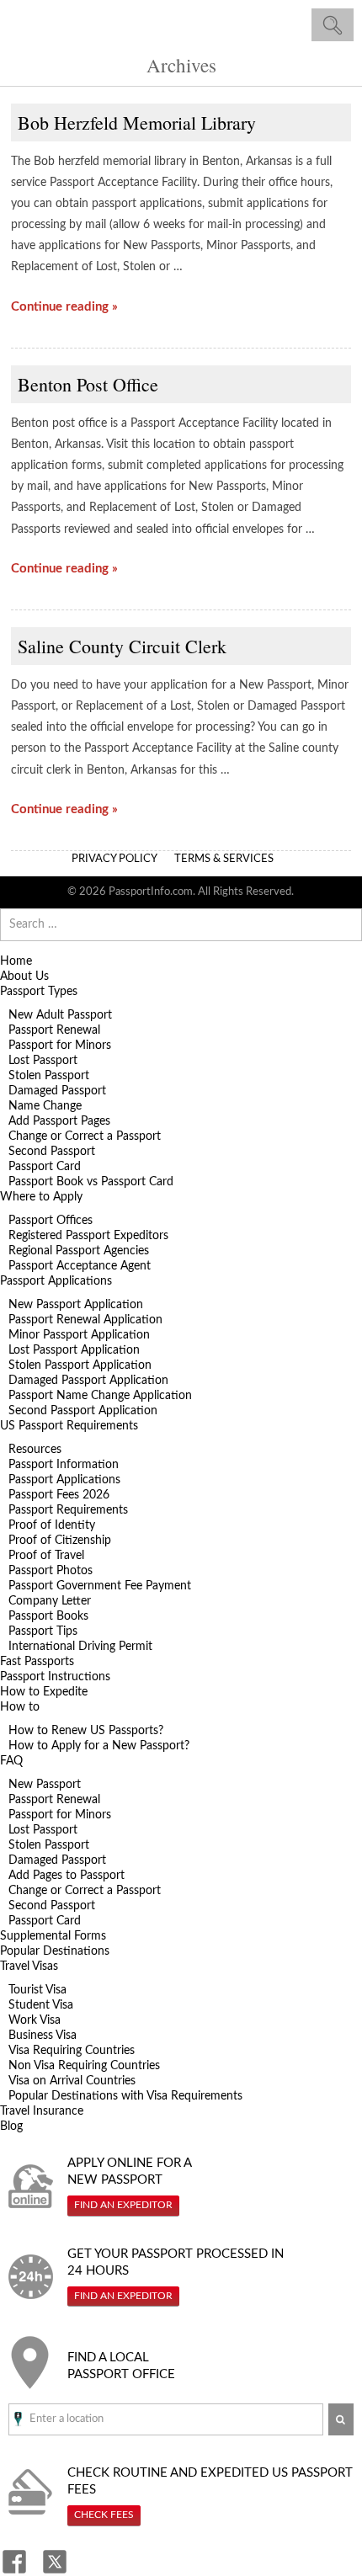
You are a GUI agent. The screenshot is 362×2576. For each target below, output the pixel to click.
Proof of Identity (52, 1525)
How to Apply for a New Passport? (99, 1746)
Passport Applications (56, 1281)
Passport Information (64, 1465)
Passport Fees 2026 (59, 1495)
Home (16, 961)
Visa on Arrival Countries (72, 2081)
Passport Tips (43, 1631)
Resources (35, 1450)
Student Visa (41, 2005)
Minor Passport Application (79, 1335)
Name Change (45, 1106)
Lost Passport (43, 1061)
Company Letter (50, 1601)
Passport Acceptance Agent (80, 1266)
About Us (24, 977)
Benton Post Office (88, 384)
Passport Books (48, 1616)
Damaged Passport (57, 1091)
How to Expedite (44, 1692)
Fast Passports (37, 1662)
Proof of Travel (46, 1556)
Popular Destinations (55, 1951)
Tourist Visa (37, 1990)
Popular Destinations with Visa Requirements (125, 2096)
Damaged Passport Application (88, 1381)
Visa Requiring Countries (72, 2051)
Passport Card (45, 1167)
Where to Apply (41, 1197)
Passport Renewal (54, 1030)
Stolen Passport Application (80, 1365)
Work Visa (35, 2020)
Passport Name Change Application (100, 1396)
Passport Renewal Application (85, 1320)
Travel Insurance (42, 2111)
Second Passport (52, 1152)
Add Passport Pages (59, 1121)
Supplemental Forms (53, 1936)
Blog (11, 2126)
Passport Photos (51, 1571)
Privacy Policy (114, 859)
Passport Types (39, 992)
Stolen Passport (49, 1076)
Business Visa (43, 2036)
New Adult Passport (60, 1015)
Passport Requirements (68, 1510)
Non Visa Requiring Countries (84, 2066)
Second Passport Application (83, 1411)
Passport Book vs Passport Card (91, 1182)
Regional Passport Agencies (79, 1251)
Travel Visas (29, 1967)
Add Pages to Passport (67, 1876)
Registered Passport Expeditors (88, 1236)
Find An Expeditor (123, 2205)
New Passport (45, 1785)
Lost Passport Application (74, 1350)
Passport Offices (51, 1221)
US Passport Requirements (69, 1426)
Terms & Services (224, 859)
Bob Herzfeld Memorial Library (137, 122)
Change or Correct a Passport (85, 1136)
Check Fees (104, 2515)
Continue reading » (64, 307)
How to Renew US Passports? (86, 1731)
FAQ (11, 1761)
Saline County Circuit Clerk (122, 646)
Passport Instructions (55, 1677)
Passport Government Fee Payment (100, 1586)
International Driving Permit (80, 1647)
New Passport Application (76, 1305)
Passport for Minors (60, 1046)
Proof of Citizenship (60, 1541)
